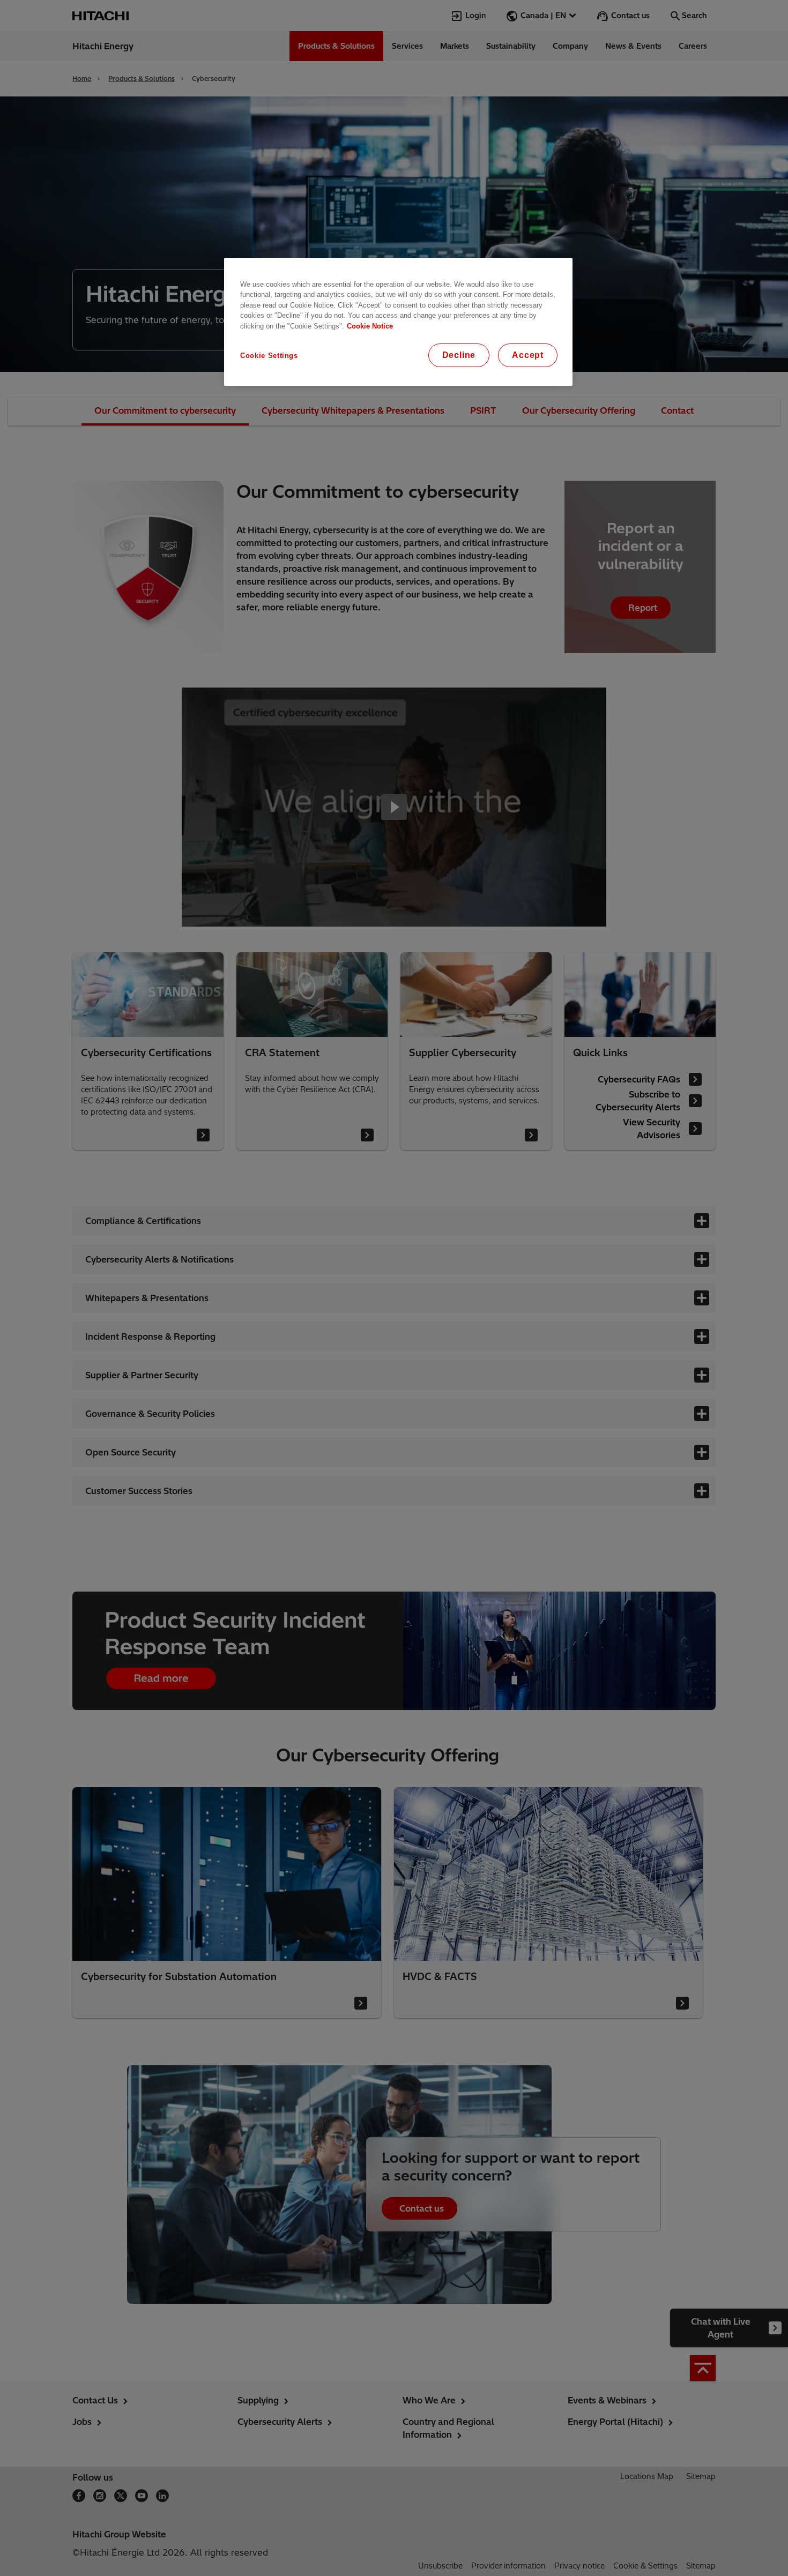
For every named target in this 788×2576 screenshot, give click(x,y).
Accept (528, 355)
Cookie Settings (269, 356)
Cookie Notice (370, 326)
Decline (459, 355)
